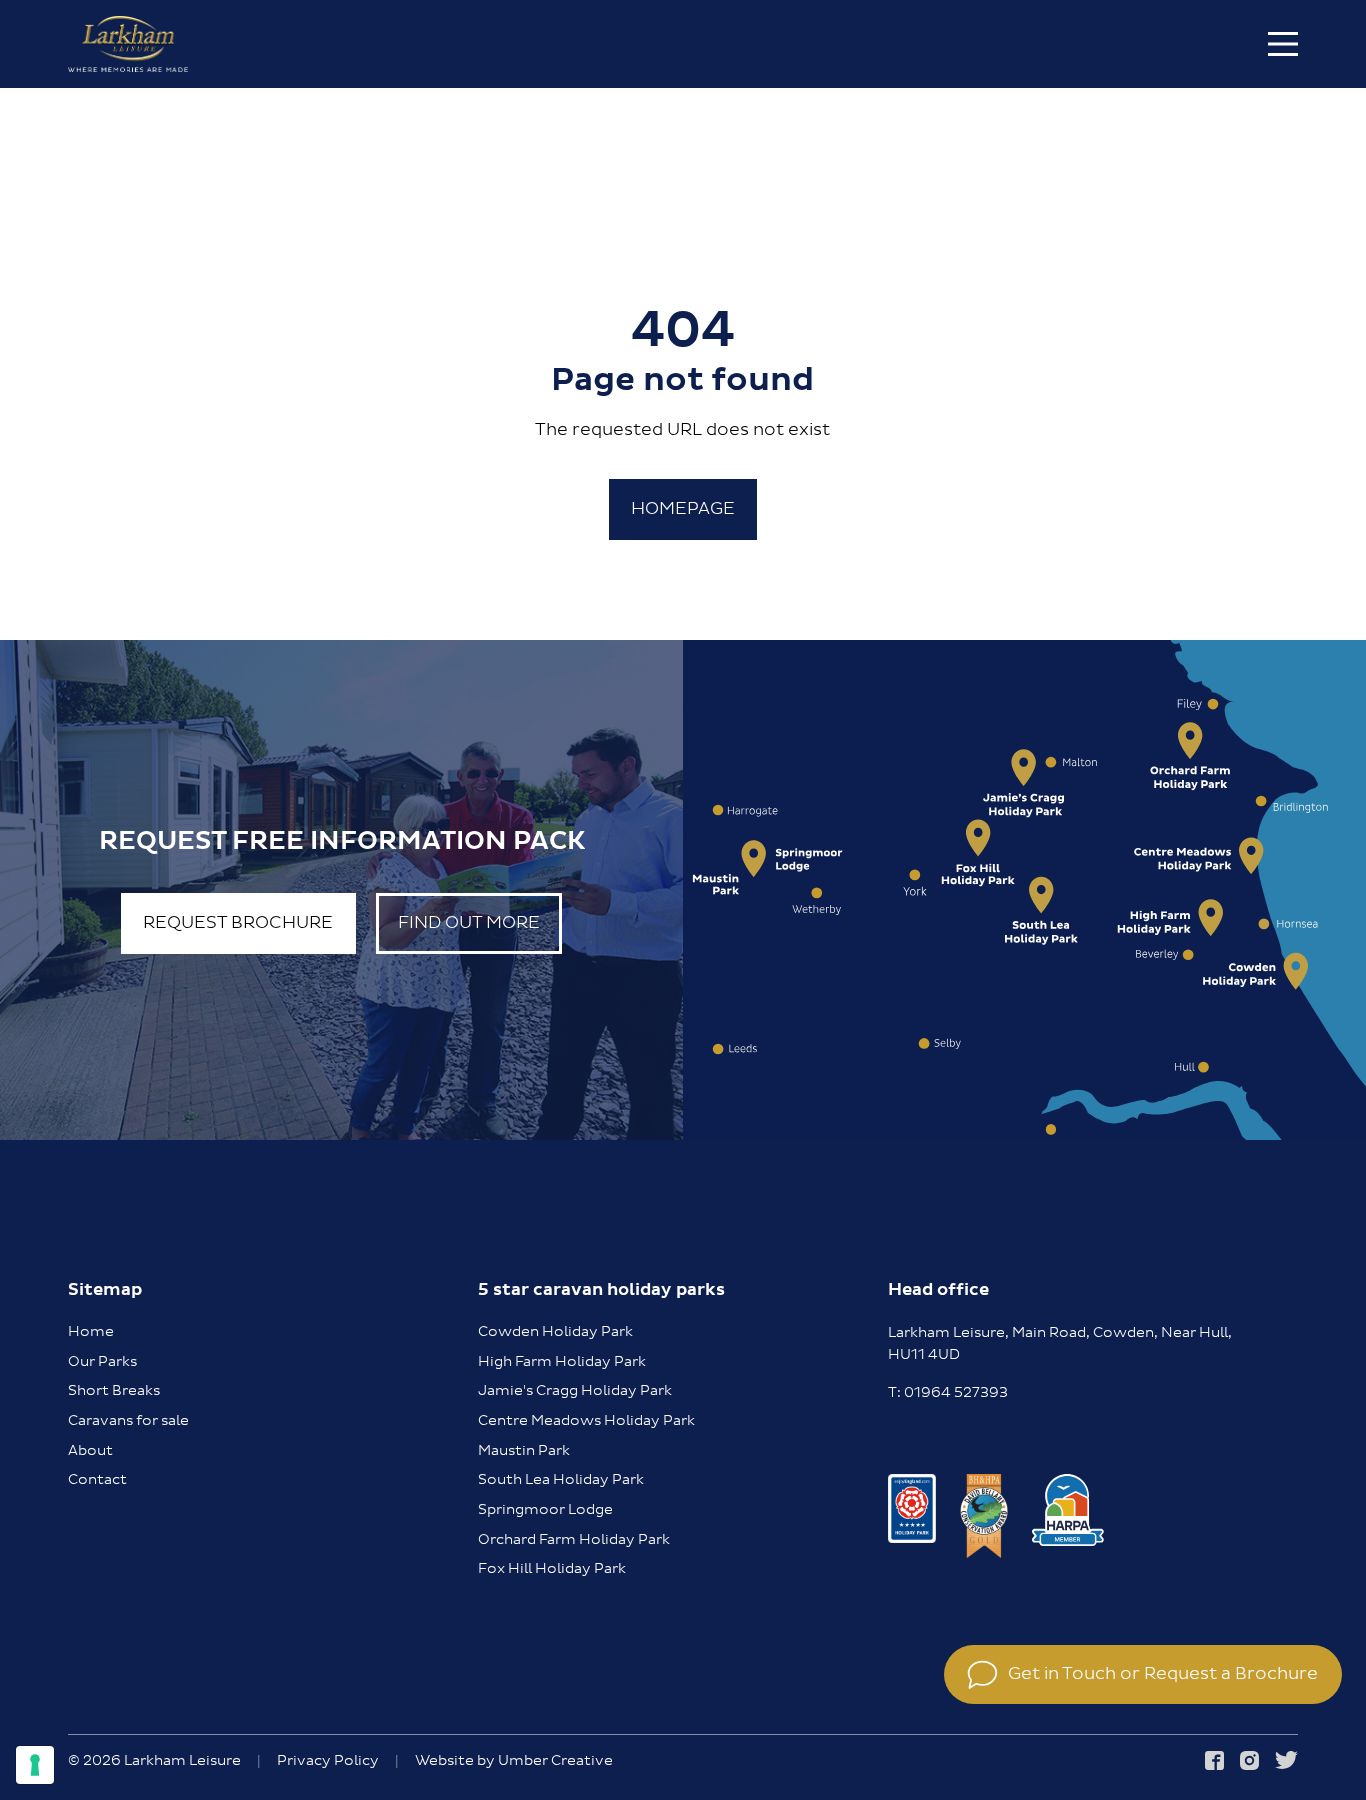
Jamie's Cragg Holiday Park (575, 1391)
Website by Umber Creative (514, 1762)
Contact (97, 1480)
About (90, 1451)
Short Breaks (114, 1391)
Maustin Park (524, 1451)
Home (91, 1332)
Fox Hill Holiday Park (552, 1569)
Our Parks (102, 1362)
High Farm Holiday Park (562, 1362)
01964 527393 (956, 1393)
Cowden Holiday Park (555, 1332)
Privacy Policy (328, 1762)
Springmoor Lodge (545, 1510)
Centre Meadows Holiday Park (586, 1421)
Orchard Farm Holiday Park (574, 1540)
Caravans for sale (128, 1421)
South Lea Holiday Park (561, 1480)
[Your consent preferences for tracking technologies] (35, 1765)
